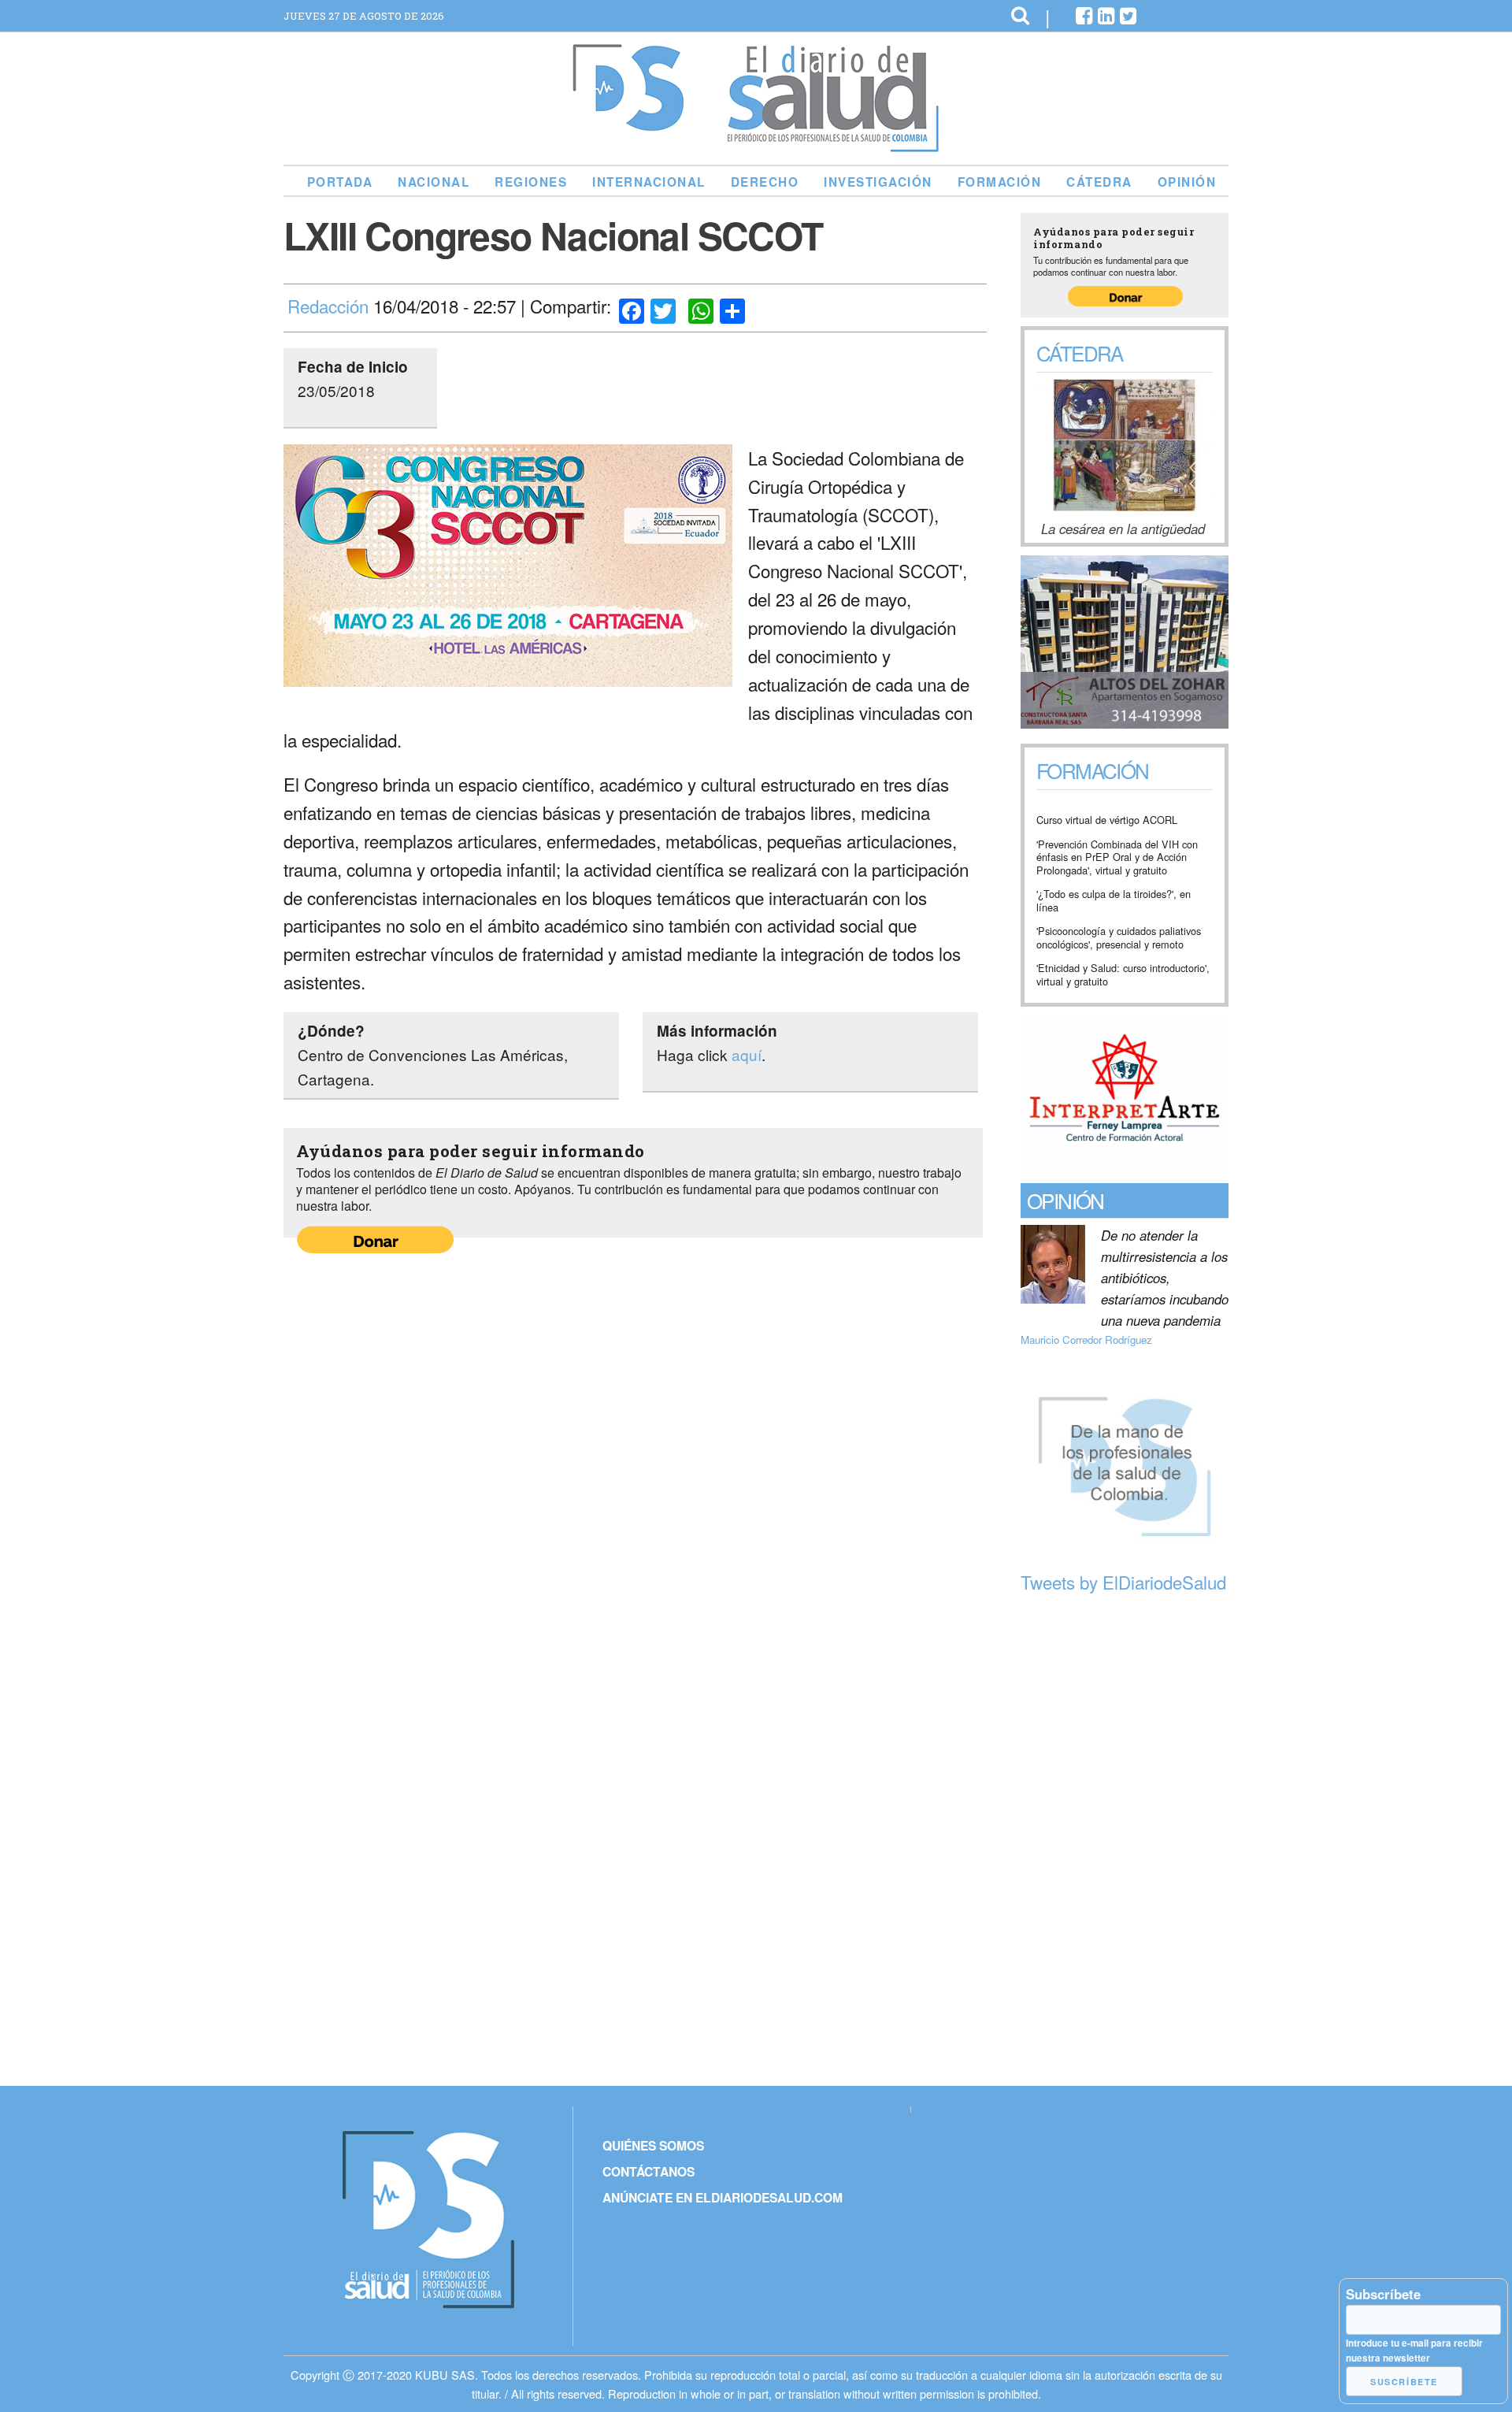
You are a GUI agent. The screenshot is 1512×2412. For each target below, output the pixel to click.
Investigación (878, 182)
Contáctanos (649, 2171)
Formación (1000, 182)
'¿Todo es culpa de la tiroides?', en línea (1114, 901)
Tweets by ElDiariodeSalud (1123, 1582)
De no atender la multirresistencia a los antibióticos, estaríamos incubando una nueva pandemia (1165, 1278)
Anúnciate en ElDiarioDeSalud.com (723, 2197)
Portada (340, 182)
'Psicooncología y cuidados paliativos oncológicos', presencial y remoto (1119, 938)
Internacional (649, 182)
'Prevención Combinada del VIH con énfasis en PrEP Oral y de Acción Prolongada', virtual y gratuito (1117, 858)
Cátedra (1099, 182)
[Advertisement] (1125, 1842)
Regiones (531, 182)
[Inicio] (756, 146)
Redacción (328, 306)
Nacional (434, 182)
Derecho (765, 182)
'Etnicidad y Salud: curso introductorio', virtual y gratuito (1123, 975)
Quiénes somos (653, 2145)
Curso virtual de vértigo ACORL (1107, 820)
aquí (747, 1054)
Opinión (1187, 182)
